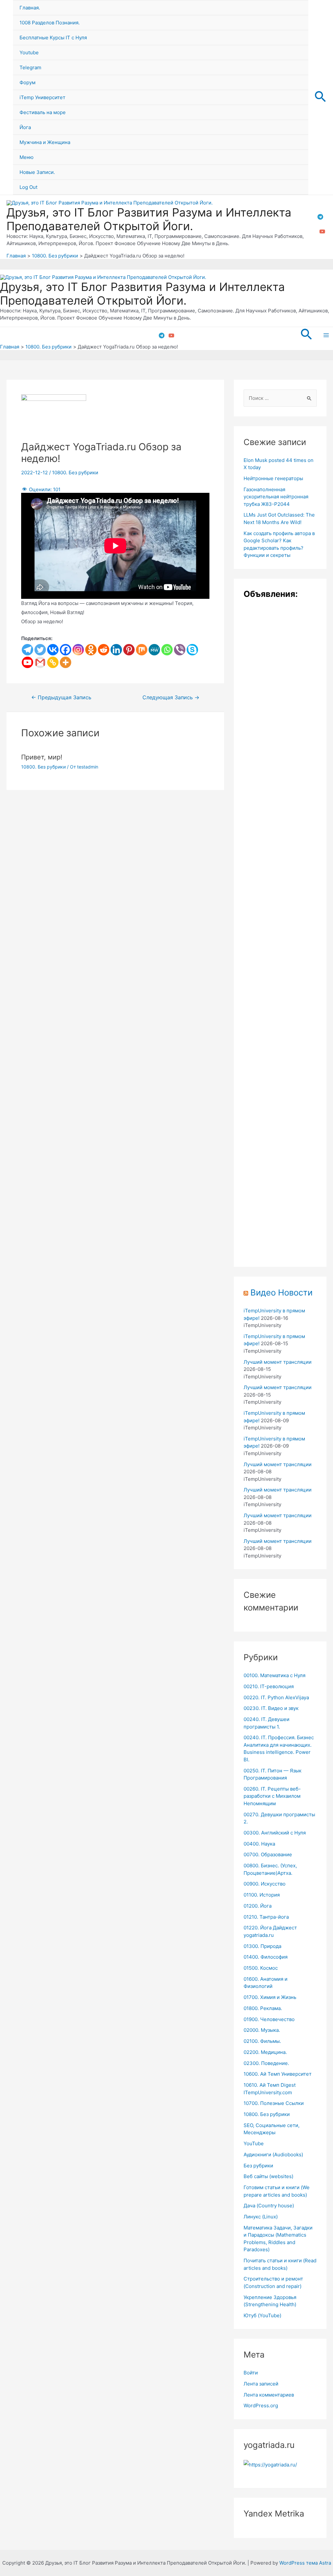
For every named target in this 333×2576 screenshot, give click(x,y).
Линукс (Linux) (261, 2217)
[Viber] (180, 650)
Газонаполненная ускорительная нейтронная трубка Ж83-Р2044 (276, 497)
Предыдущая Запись (61, 698)
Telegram (30, 67)
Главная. (30, 8)
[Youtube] (27, 662)
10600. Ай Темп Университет (278, 2074)
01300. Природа (262, 1946)
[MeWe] (154, 650)
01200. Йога (258, 1906)
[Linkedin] (116, 650)
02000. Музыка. (262, 2030)
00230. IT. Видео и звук (271, 1708)
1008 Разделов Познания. (50, 23)
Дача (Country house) (269, 2206)
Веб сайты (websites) (268, 2176)
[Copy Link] (53, 662)
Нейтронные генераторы (273, 478)
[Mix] (142, 650)
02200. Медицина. (265, 2052)
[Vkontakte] (53, 650)
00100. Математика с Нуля (274, 1675)
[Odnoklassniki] (91, 650)
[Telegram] (320, 217)
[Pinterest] (129, 650)
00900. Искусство (265, 1884)
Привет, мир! (42, 757)
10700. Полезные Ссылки (274, 2103)
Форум (27, 82)
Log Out (28, 187)
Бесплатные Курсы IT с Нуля (53, 38)
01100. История (262, 1895)
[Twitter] (40, 650)
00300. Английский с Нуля (275, 1833)
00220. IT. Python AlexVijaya (276, 1697)
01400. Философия (266, 1957)
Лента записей (261, 2384)
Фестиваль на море (43, 112)
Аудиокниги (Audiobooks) (273, 2155)
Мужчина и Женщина (45, 142)
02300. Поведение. (266, 2063)
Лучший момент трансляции (278, 1362)
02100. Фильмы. (262, 2041)
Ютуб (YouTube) (262, 2315)
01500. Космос (261, 1968)
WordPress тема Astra (305, 2563)
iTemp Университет (42, 97)
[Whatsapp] (167, 650)
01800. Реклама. (263, 2008)
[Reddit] (104, 650)
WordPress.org (261, 2405)
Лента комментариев (269, 2395)
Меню (27, 157)
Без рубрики (258, 2166)
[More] (66, 662)
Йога (25, 127)
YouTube (254, 2143)
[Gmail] (40, 662)
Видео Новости (281, 1292)
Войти (251, 2373)
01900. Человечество (269, 2019)
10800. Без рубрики (75, 473)
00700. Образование (268, 1854)
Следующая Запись (171, 698)
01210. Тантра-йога (266, 1917)
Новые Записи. (37, 172)
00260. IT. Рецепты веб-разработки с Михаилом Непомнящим (272, 1796)
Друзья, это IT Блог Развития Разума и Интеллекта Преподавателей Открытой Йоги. (149, 219)
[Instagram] (78, 650)
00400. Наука (259, 1844)
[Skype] (192, 650)
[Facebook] (66, 650)
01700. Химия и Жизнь (270, 1997)
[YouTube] (322, 231)
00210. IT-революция (269, 1686)
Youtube (29, 53)
